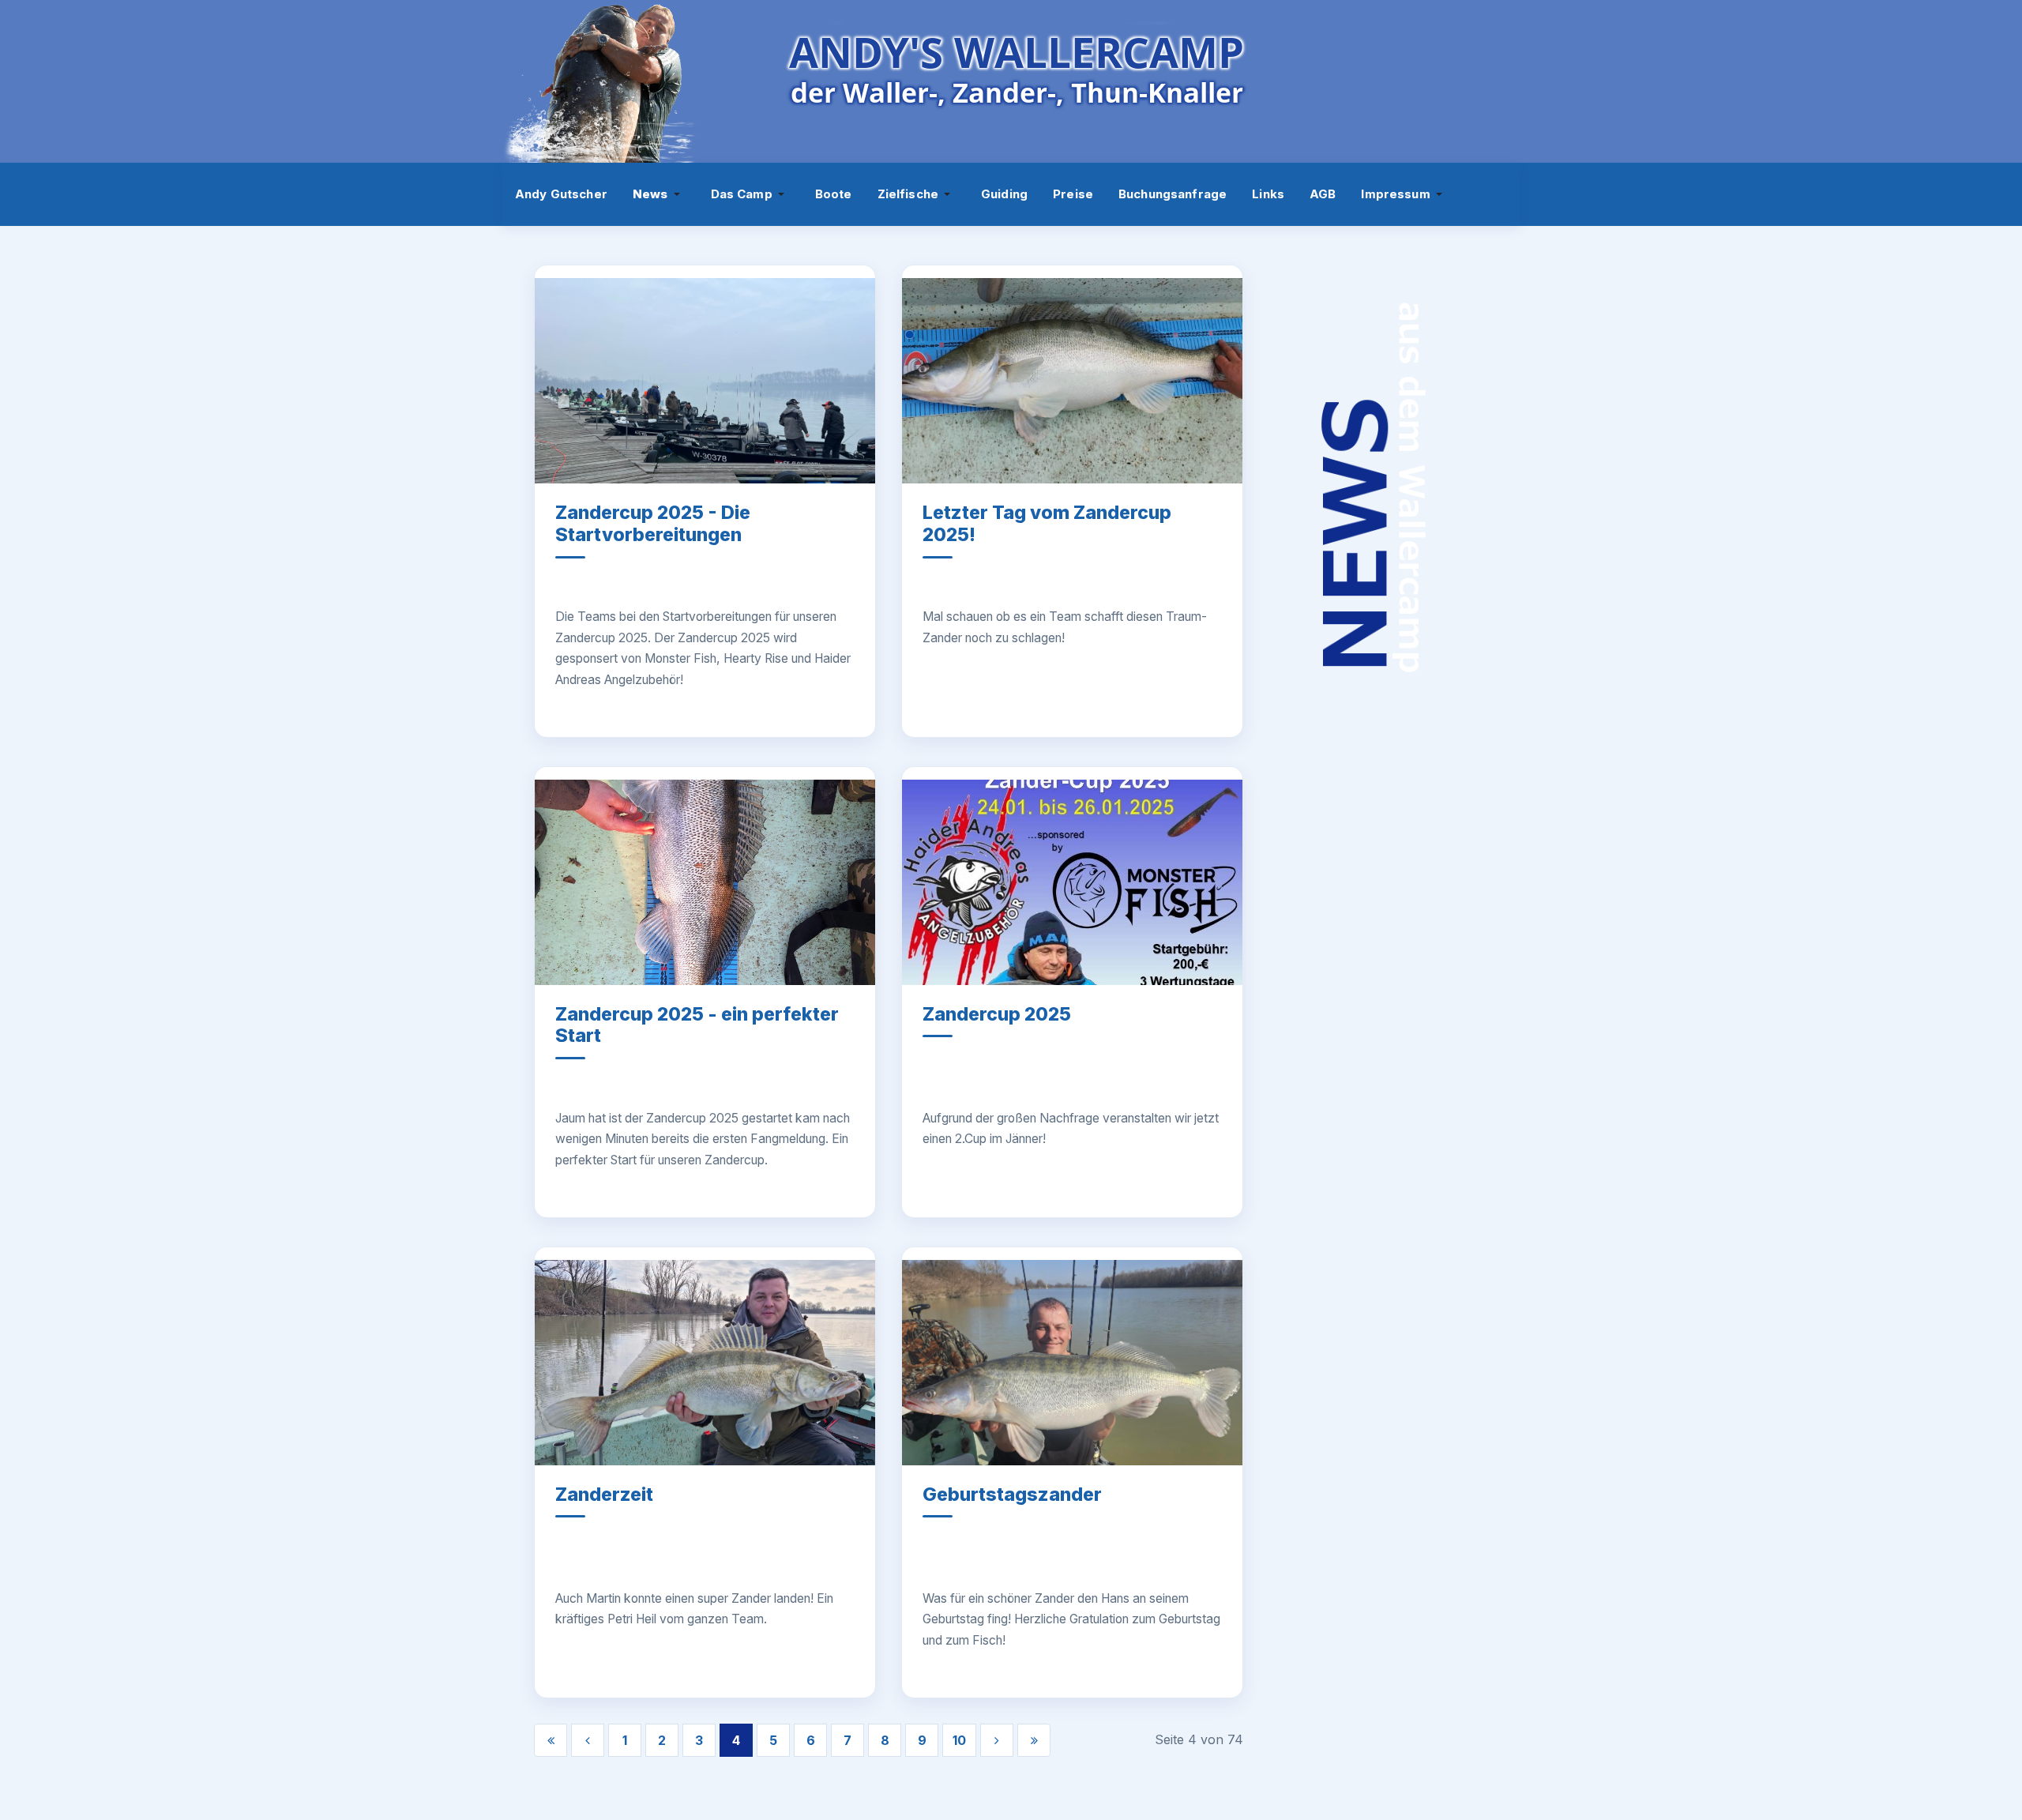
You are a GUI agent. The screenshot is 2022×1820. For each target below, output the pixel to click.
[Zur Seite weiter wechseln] (997, 1740)
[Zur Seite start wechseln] (551, 1740)
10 (959, 1740)
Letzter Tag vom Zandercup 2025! (1047, 524)
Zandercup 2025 (997, 1014)
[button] (659, 194)
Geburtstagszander (1012, 1495)
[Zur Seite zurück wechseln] (588, 1740)
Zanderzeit (604, 1495)
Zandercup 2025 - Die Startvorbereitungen (653, 524)
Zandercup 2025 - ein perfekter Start (697, 1025)
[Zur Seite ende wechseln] (1034, 1740)
